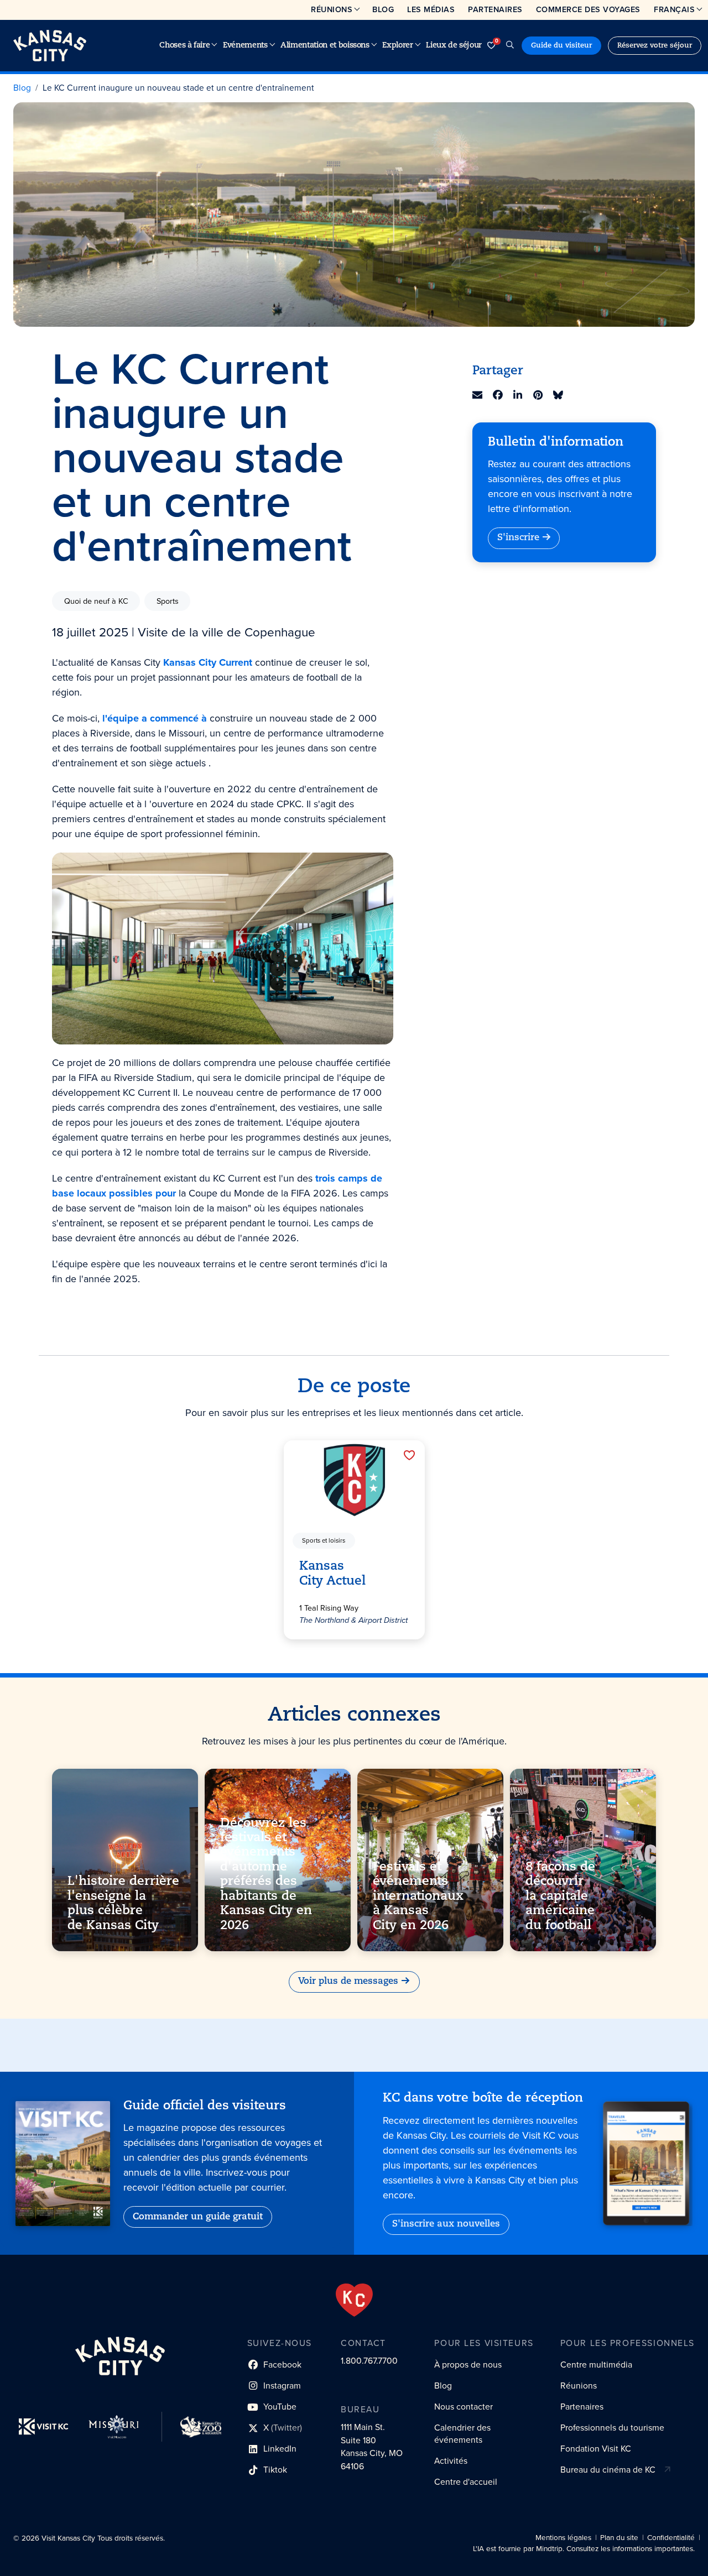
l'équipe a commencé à (155, 718)
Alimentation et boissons (325, 46)
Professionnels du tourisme (612, 2428)
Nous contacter (464, 2407)
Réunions (332, 9)
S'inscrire (518, 538)
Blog (383, 9)
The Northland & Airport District (353, 1620)
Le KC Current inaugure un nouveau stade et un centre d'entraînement (178, 88)
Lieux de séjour (454, 46)
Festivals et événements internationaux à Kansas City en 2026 (418, 1897)
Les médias (431, 9)
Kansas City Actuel (332, 1574)
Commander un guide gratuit (198, 2217)
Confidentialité (671, 2538)
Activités (451, 2461)
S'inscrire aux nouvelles (446, 2224)
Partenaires (495, 9)
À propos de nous (468, 2365)
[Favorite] (409, 1455)
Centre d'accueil (466, 2482)
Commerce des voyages (588, 9)
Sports (168, 601)
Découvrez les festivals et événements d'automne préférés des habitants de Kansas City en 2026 (266, 1874)
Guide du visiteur (561, 46)
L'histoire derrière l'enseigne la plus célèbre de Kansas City (123, 1904)
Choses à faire (184, 46)
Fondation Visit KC (596, 2449)
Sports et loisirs (324, 1541)
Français (674, 9)
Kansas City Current (208, 662)
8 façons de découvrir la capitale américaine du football (560, 1897)
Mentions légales (563, 2538)
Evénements (245, 46)
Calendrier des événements (462, 2434)
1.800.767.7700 (369, 2361)
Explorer (397, 46)
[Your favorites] (491, 46)
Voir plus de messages (348, 1982)
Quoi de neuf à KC (96, 601)
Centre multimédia (596, 2365)
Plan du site (619, 2538)
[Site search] (510, 46)
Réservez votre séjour (655, 46)
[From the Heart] (354, 2300)
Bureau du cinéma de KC (608, 2470)
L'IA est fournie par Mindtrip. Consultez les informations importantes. (584, 2549)
